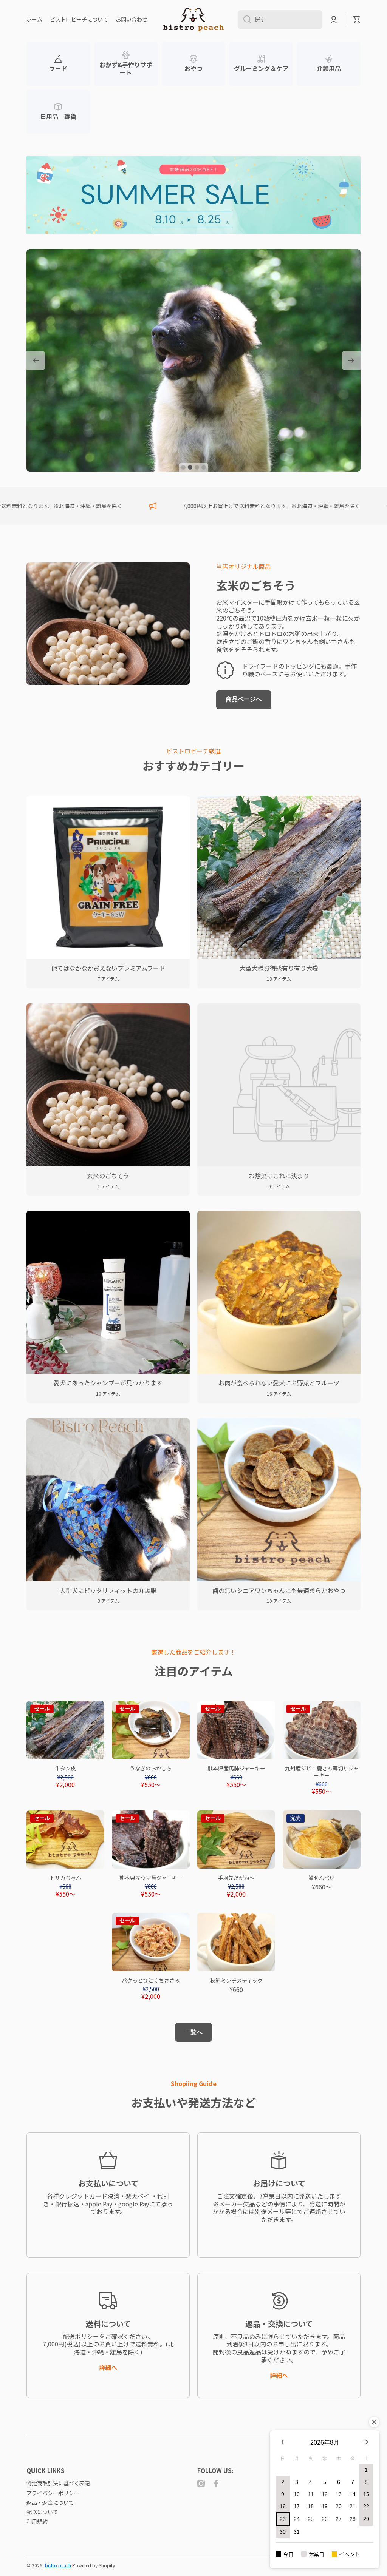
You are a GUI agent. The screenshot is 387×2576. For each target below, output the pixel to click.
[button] (357, 20)
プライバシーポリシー (53, 2493)
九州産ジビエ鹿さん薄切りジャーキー (322, 1772)
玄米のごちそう (256, 585)
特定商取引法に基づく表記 (58, 2483)
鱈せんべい (322, 1878)
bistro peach (58, 2565)
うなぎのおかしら (151, 1768)
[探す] (244, 20)
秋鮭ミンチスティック (236, 1980)
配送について (42, 2512)
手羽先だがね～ (236, 1878)
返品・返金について (50, 2502)
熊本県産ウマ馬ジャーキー (151, 1878)
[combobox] (280, 20)
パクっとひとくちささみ (151, 1980)
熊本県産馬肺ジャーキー (236, 1768)
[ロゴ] (193, 19)
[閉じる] (374, 2422)
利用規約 (37, 2521)
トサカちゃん (65, 1878)
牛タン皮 (65, 1768)
